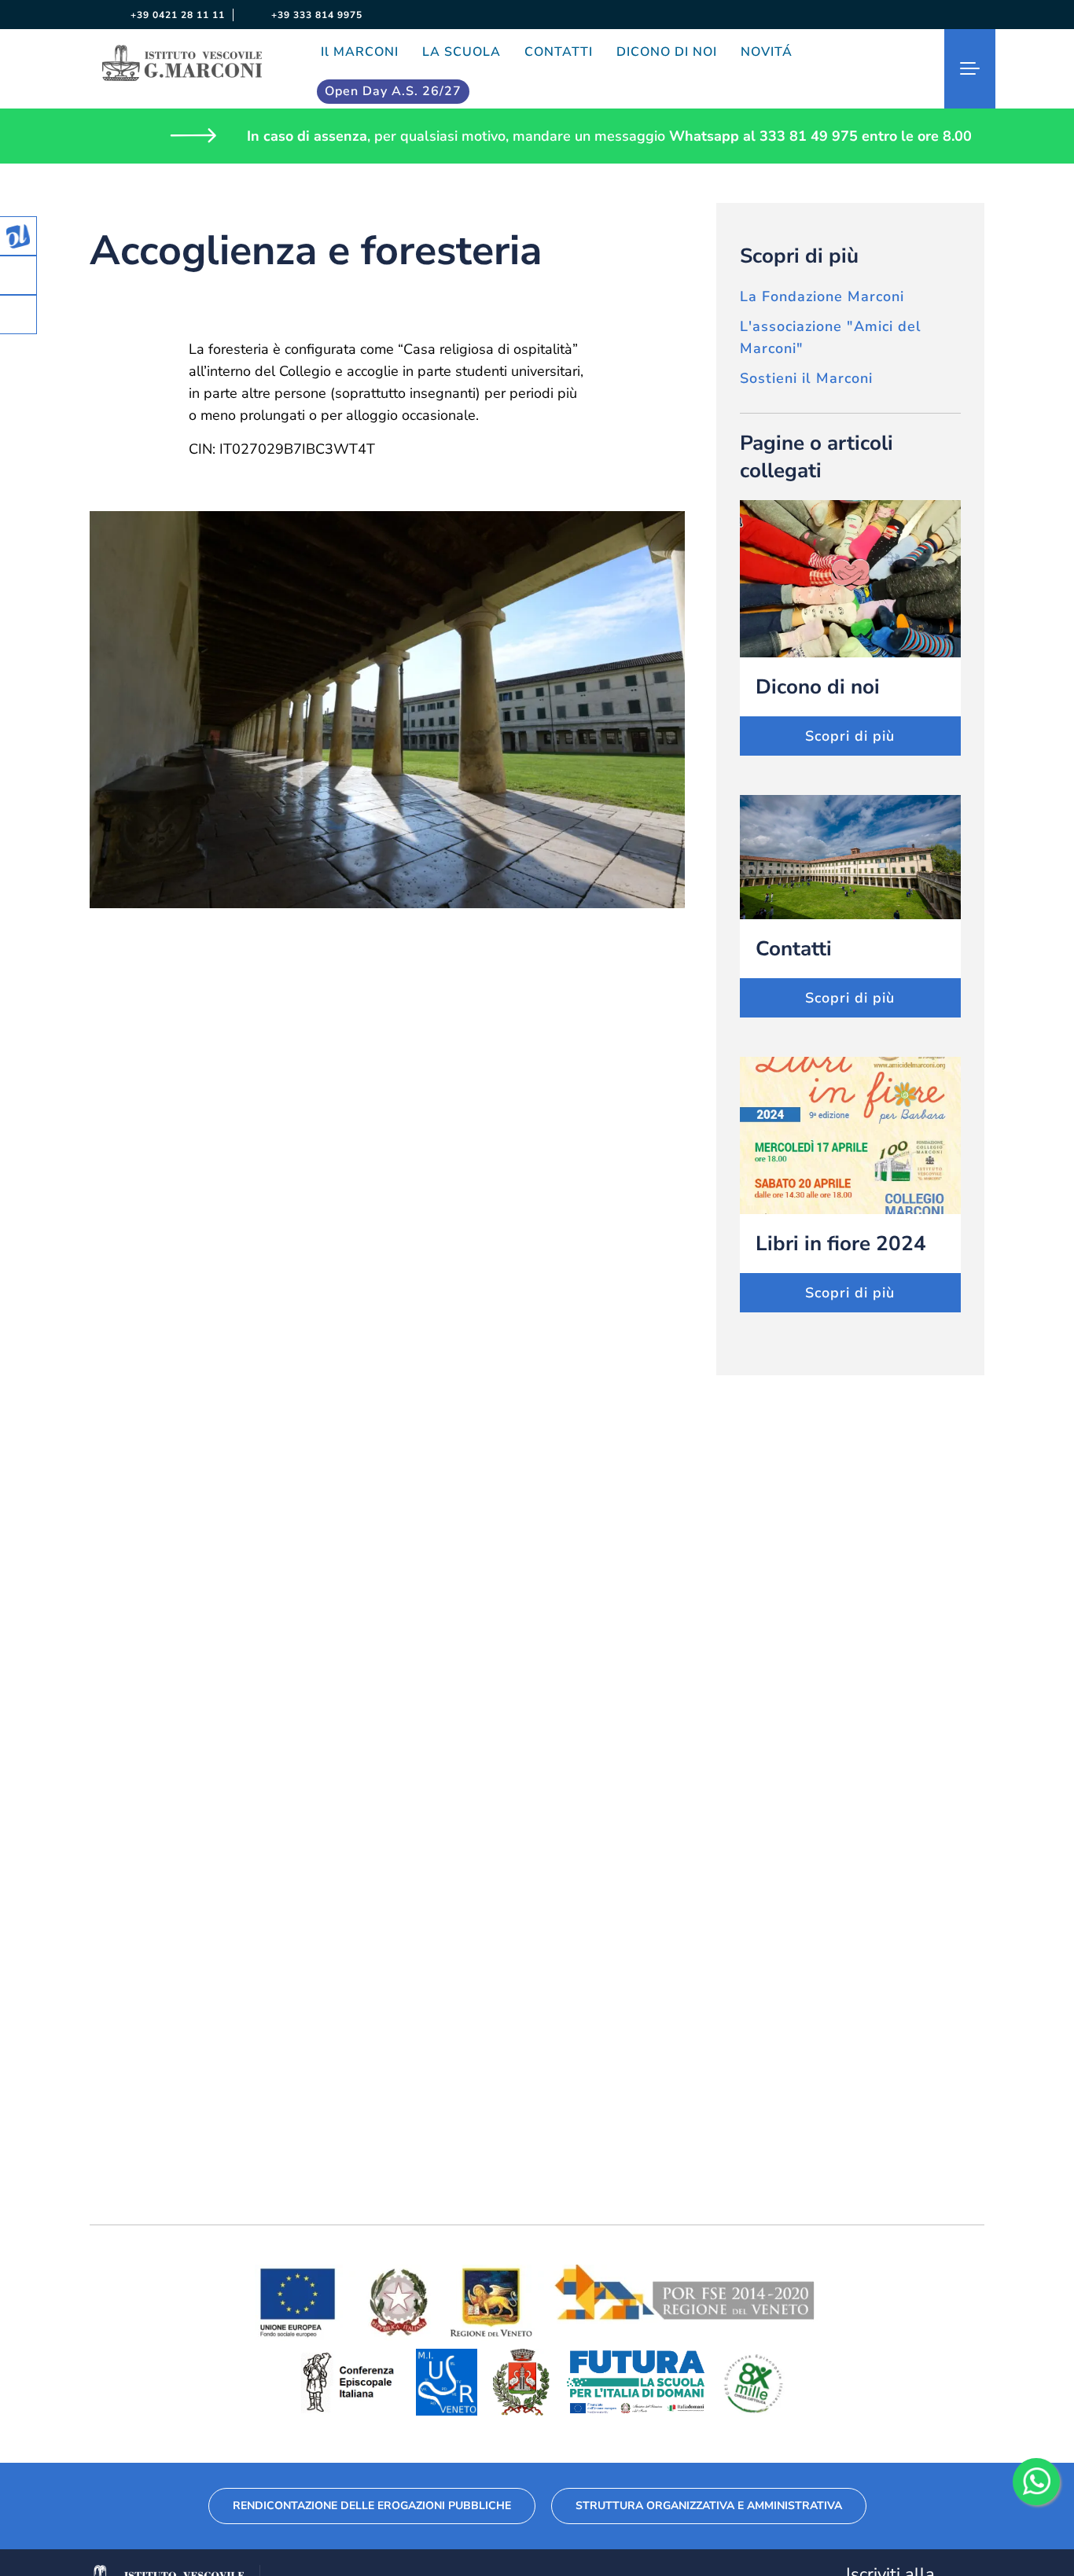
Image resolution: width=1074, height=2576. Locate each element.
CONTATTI (559, 52)
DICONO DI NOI (667, 52)
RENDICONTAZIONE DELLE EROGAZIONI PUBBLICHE (372, 2506)
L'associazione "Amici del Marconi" (831, 337)
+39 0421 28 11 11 (176, 15)
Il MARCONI (360, 52)
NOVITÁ (767, 52)
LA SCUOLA (462, 52)
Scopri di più (850, 736)
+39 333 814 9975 (315, 15)
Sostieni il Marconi (806, 378)
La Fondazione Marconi (822, 296)
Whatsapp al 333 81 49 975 (763, 136)
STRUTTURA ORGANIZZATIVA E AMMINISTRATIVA (709, 2506)
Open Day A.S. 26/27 (393, 91)
